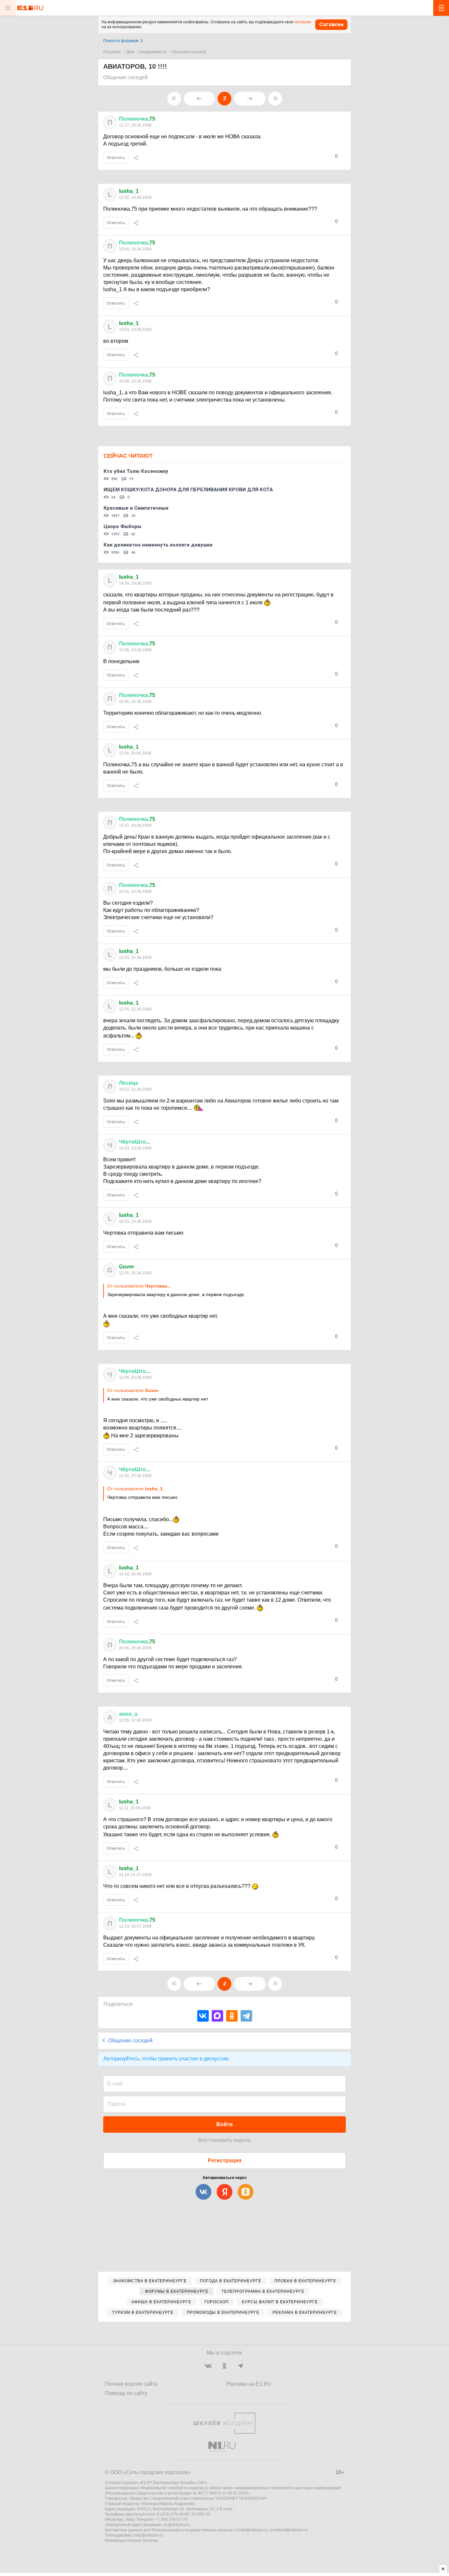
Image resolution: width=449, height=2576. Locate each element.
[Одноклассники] (232, 2016)
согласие (303, 22)
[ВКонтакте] (203, 2016)
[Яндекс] (225, 2192)
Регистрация (225, 2160)
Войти (225, 2124)
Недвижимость (153, 52)
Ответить (116, 158)
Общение (112, 52)
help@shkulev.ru (148, 2535)
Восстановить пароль (225, 2140)
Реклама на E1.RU (249, 2384)
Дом (130, 52)
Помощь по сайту (126, 2393)
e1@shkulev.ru (177, 2525)
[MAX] (217, 2016)
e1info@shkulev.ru (251, 2530)
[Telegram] (246, 2016)
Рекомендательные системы (132, 2541)
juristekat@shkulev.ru (289, 2530)
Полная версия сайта (131, 2384)
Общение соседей (189, 52)
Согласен (331, 24)
